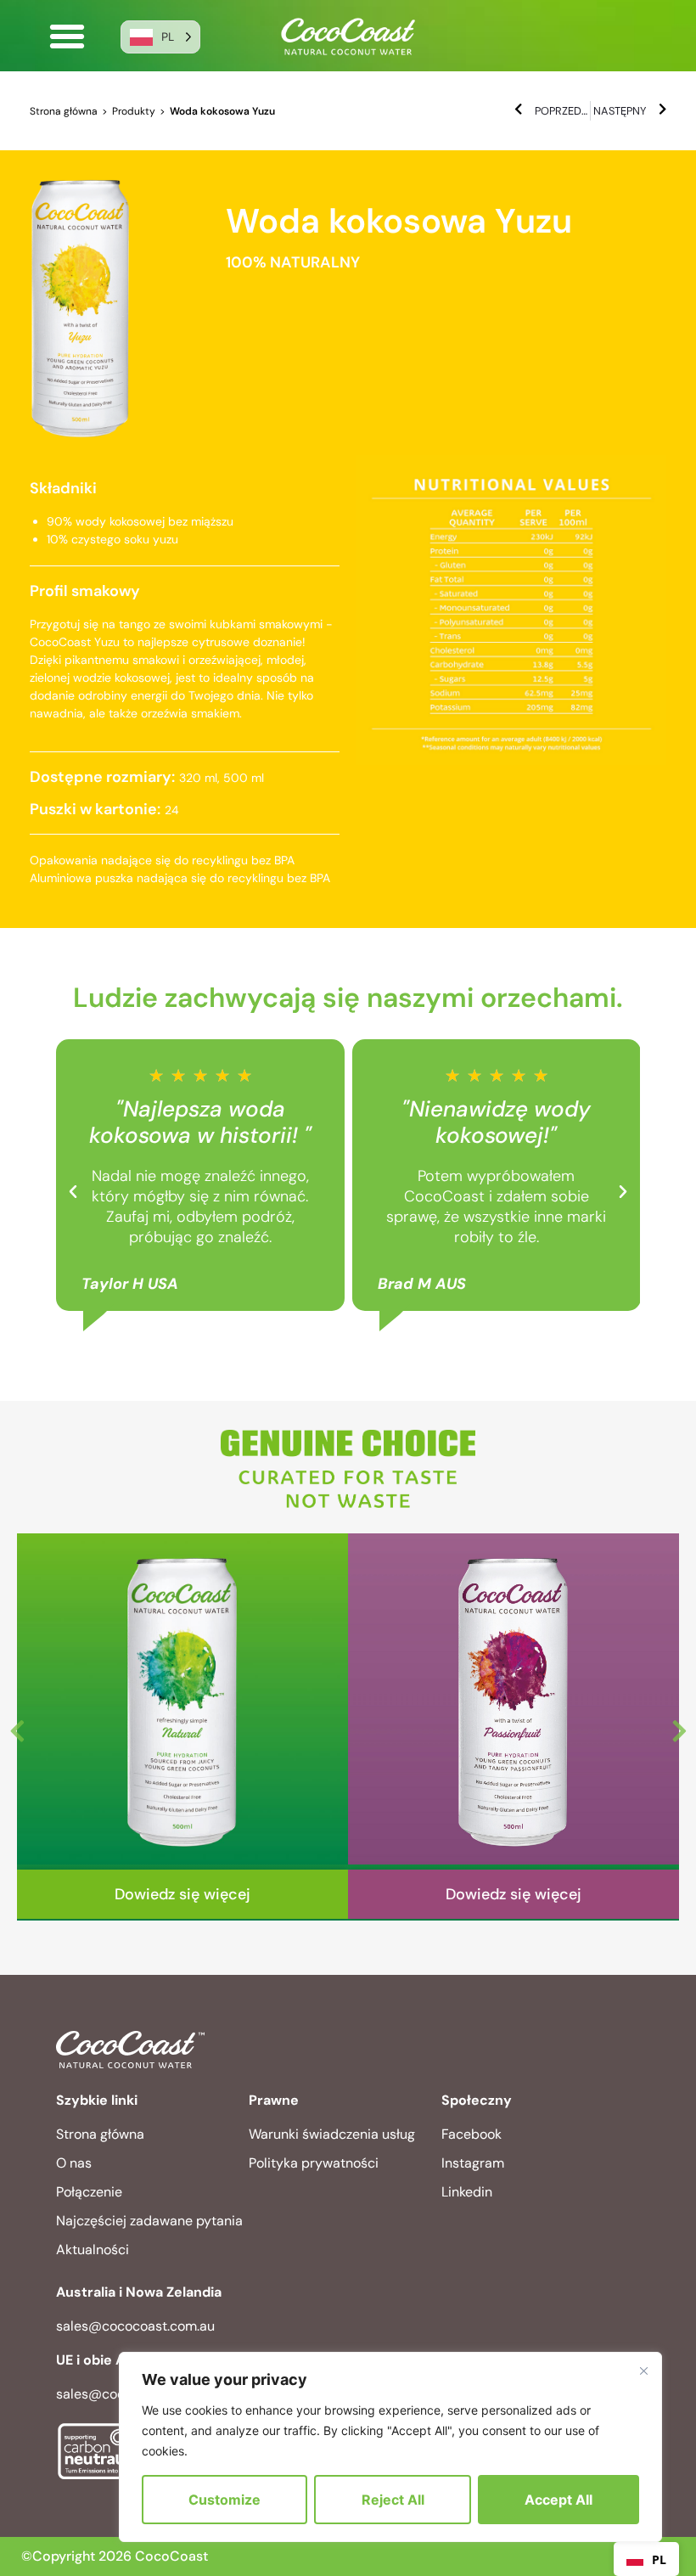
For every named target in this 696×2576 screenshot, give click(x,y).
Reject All (393, 2500)
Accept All (558, 2500)
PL (659, 2559)
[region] (390, 2447)
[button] (67, 37)
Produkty (134, 111)
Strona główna (64, 111)
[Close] (643, 2371)
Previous (17, 1727)
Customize (225, 2500)
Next (679, 1727)
